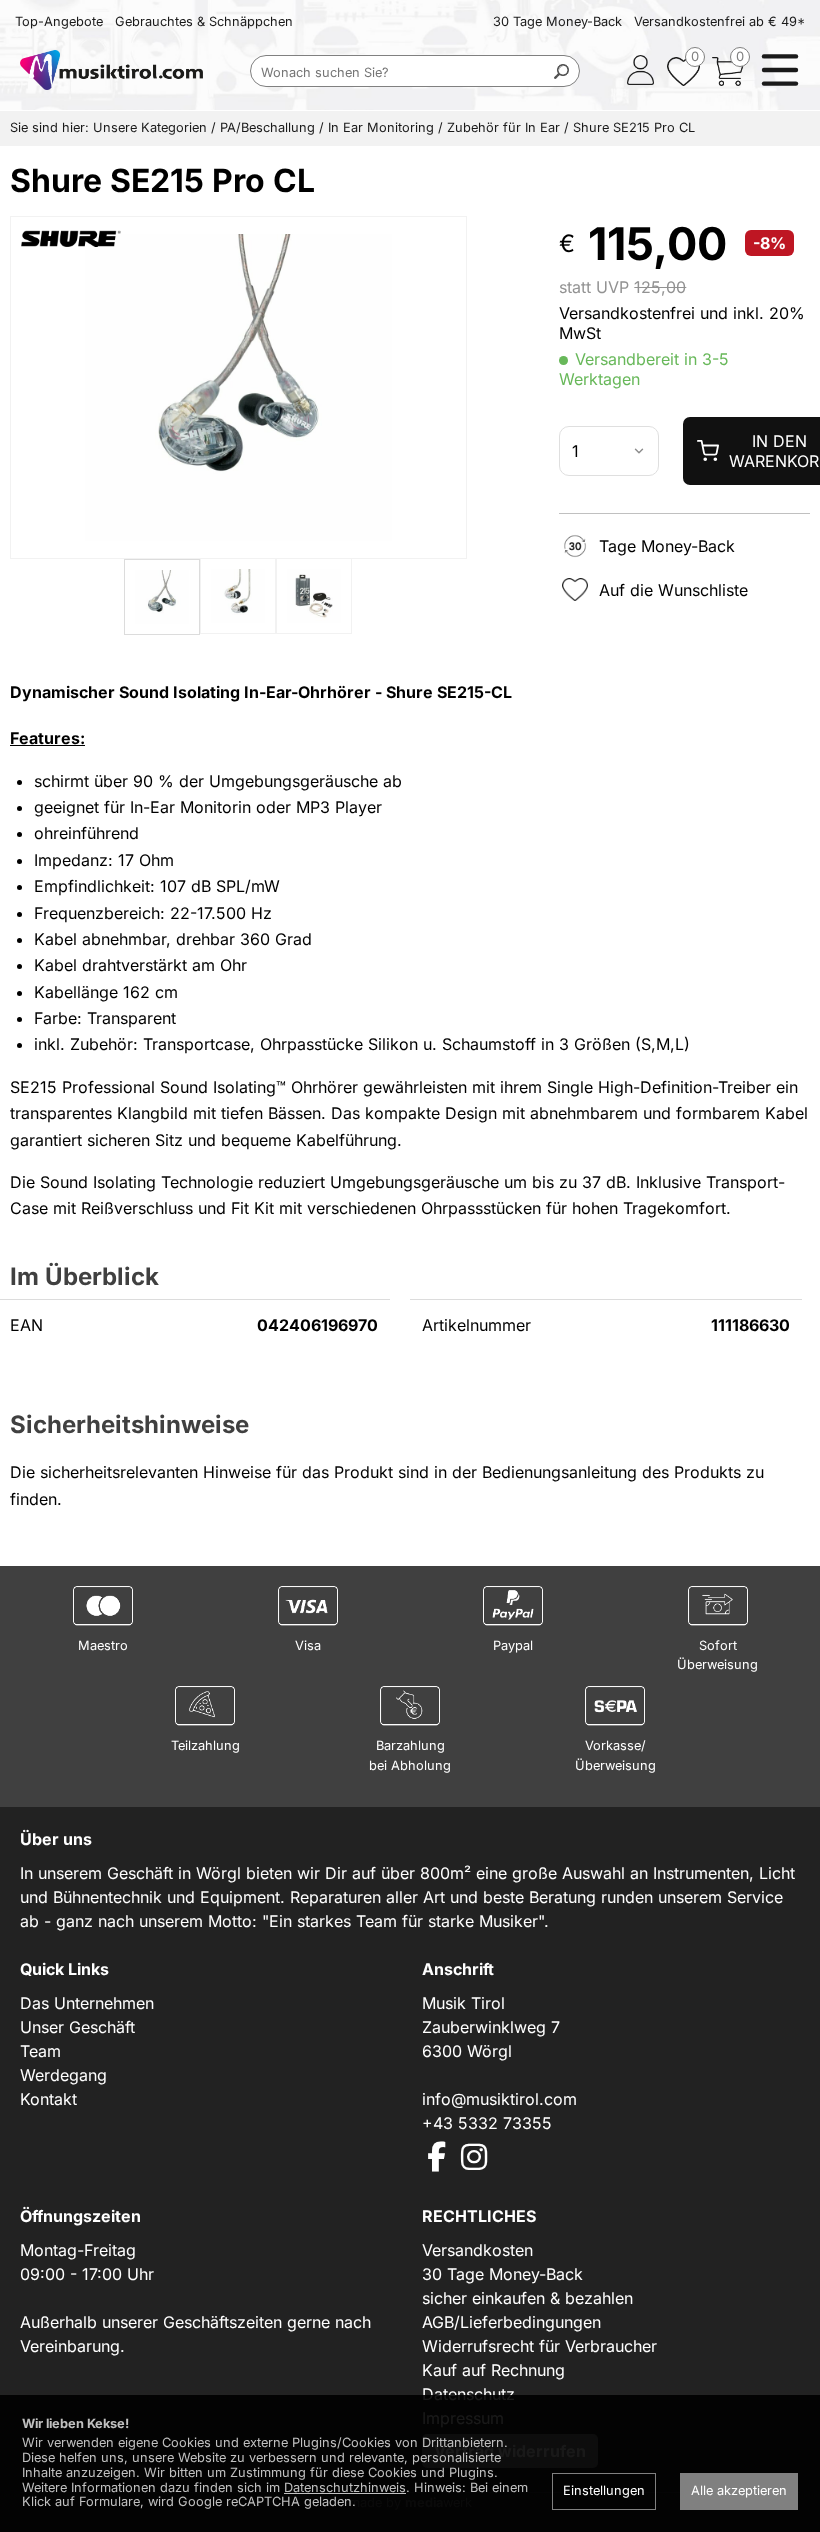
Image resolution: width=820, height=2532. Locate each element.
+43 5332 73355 (487, 2123)
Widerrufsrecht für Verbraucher (539, 2346)
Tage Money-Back (667, 546)
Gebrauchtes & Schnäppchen (204, 21)
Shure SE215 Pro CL (634, 127)
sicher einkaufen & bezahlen (527, 2298)
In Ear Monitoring (381, 127)
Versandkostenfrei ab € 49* (719, 21)
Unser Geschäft (77, 2027)
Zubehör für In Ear (503, 127)
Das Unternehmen (87, 2003)
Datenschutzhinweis (345, 2487)
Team (40, 2051)
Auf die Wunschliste (673, 590)
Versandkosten (477, 2250)
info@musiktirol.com (499, 2099)
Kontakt (48, 2099)
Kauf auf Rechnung (493, 2370)
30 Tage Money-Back (557, 21)
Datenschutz (468, 2394)
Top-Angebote (59, 21)
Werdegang (63, 2075)
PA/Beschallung (267, 127)
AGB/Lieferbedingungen (511, 2322)
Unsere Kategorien (150, 127)
